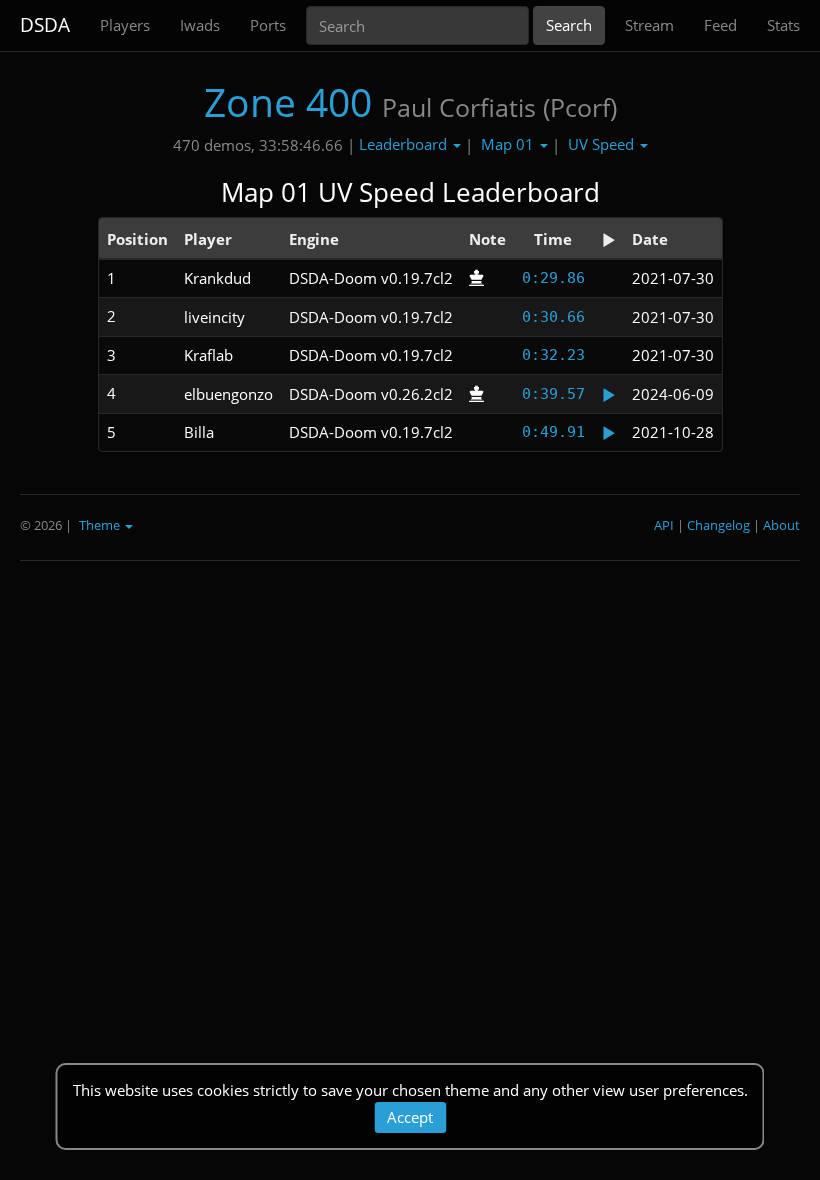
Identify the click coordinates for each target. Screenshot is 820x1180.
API (664, 525)
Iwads (200, 25)
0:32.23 (553, 355)
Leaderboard (405, 144)
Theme (101, 525)
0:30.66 (553, 317)
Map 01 (509, 144)
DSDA (45, 25)
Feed (720, 25)
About (781, 525)
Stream (649, 25)
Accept (410, 1117)
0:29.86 (553, 278)
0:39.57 (553, 394)
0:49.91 (553, 432)
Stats (783, 25)
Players (125, 25)
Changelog (718, 525)
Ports (268, 25)
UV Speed (603, 144)
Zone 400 (288, 101)
